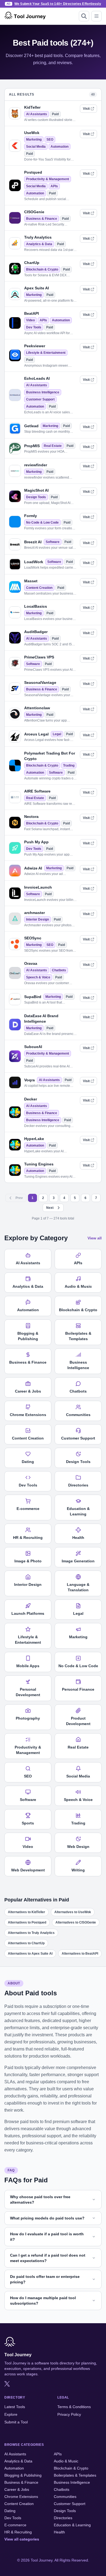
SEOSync (33, 938)
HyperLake (34, 1139)
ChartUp (32, 263)
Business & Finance (42, 219)
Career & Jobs (17, 2489)
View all (95, 1238)
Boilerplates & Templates (75, 2475)
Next (50, 1208)
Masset (31, 581)
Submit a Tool (16, 2422)
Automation (60, 147)
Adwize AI (33, 868)
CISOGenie (34, 212)
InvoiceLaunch (38, 887)
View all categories (22, 2539)
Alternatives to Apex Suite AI (30, 1954)
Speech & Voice (38, 977)
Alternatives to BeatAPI (80, 1954)
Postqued (33, 172)
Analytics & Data (39, 244)
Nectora (31, 817)
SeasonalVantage (40, 682)
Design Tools (36, 497)
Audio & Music (66, 2461)
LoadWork (34, 562)
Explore (11, 2414)
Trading (69, 765)
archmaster (35, 913)
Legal (57, 734)
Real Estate (53, 446)
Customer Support (40, 399)
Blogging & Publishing (23, 2475)
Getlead (31, 426)
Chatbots (59, 970)
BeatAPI (32, 313)
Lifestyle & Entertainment (46, 353)
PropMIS (32, 446)
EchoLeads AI (37, 378)
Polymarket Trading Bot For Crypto (50, 756)
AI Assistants (37, 114)
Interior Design (38, 919)
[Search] (84, 16)
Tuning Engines (39, 1164)
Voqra (29, 1080)
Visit (86, 109)
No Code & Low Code (42, 523)
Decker (31, 1099)
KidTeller (32, 107)
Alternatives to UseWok (73, 1912)
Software (53, 542)
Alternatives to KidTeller (26, 1912)
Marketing (34, 140)
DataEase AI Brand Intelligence (41, 1019)
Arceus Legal (36, 734)
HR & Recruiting (18, 2532)
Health (59, 2532)
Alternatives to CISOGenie (76, 1922)
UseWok (32, 133)
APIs (54, 186)
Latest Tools (15, 2407)
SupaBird (33, 997)
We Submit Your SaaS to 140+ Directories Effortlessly (58, 4)
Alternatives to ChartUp (26, 1943)
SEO (50, 140)
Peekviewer (35, 346)
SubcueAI (33, 1047)
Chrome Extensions (21, 2497)
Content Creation (39, 588)
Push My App (36, 842)
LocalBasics (36, 606)
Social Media (36, 147)
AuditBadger (36, 632)
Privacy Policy (69, 2414)
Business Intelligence (43, 392)
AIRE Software (37, 791)
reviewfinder (36, 465)
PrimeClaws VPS (39, 657)
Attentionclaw (37, 708)
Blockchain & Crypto (42, 269)
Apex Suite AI (37, 288)
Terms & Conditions (74, 2407)
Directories (63, 2518)
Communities (65, 2497)
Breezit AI (33, 542)
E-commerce (15, 2525)
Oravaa (31, 963)
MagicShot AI (36, 490)
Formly (31, 516)
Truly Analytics (38, 237)
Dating (10, 2511)
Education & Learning (72, 2525)
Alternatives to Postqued (27, 1922)
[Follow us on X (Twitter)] (7, 2384)
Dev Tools (34, 327)
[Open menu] (96, 16)
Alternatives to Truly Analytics (31, 1933)
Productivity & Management (48, 179)
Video (30, 320)
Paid (55, 114)
